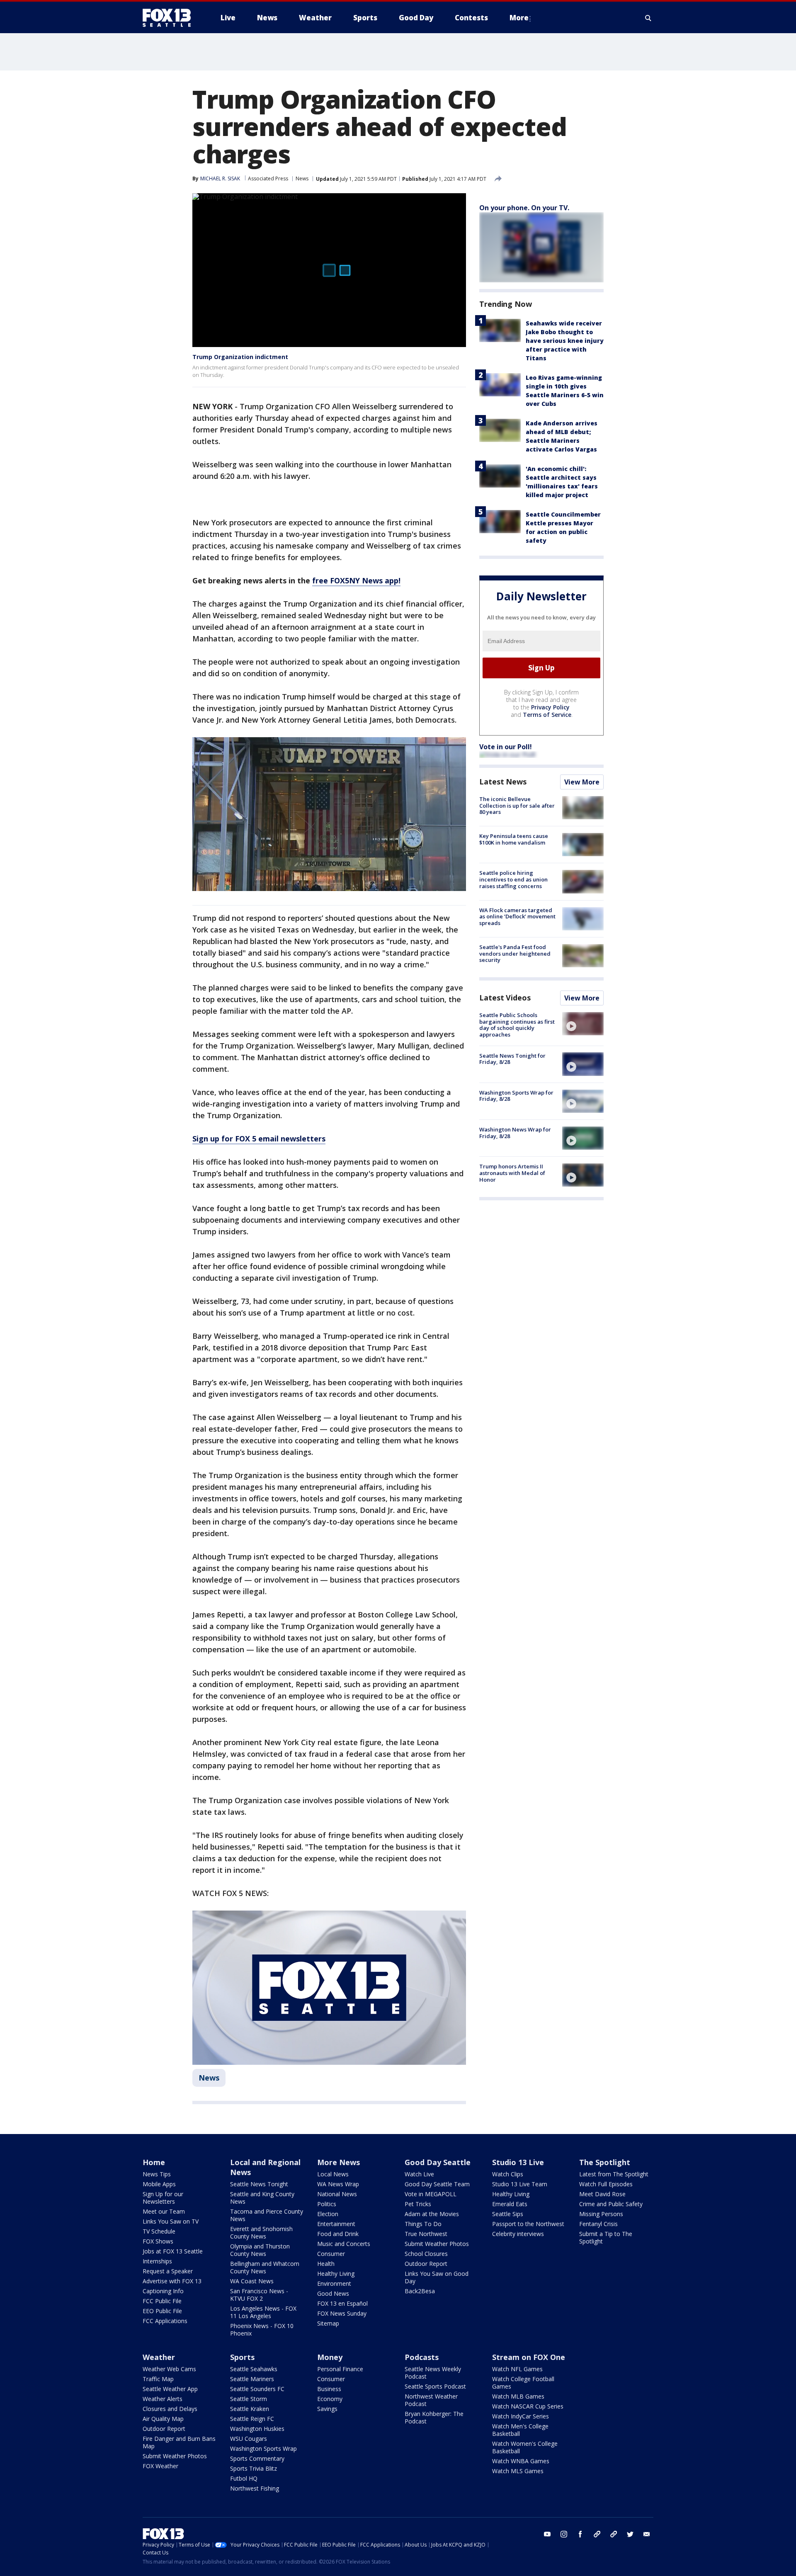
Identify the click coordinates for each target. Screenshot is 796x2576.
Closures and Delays (170, 2409)
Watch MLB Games (518, 2396)
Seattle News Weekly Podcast (433, 2373)
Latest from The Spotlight (614, 2174)
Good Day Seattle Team (437, 2184)
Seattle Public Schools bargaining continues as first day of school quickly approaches (517, 1025)
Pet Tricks (418, 2204)
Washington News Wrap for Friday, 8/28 (515, 1133)
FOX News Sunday (342, 2313)
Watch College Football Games (523, 2383)
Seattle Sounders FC (257, 2389)
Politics (327, 2204)
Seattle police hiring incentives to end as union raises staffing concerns (513, 879)
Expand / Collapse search (648, 18)
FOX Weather (160, 2466)
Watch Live (419, 2174)
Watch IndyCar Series (521, 2416)
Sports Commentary (257, 2458)
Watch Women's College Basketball (525, 2447)
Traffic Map (158, 2379)
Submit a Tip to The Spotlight (606, 2237)
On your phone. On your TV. (524, 208)
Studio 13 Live (518, 2162)
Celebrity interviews (518, 2234)
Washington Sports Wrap (263, 2449)
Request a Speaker (168, 2271)
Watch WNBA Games (521, 2461)
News (302, 178)
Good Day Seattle (438, 2162)
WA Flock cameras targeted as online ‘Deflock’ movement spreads (517, 917)
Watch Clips (508, 2174)
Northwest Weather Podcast (431, 2400)
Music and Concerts (344, 2244)
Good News (333, 2293)
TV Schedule (159, 2231)
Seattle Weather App (170, 2389)
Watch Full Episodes (606, 2184)
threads (614, 2534)
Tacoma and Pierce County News (267, 2215)
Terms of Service (547, 715)
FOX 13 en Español (342, 2303)
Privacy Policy (550, 707)
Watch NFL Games (517, 2369)
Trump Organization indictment (240, 357)
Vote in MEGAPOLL (431, 2194)
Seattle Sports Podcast (435, 2386)
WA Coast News (252, 2281)
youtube (547, 2534)
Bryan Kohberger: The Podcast (434, 2417)
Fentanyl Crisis (598, 2224)
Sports (242, 2357)
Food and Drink (338, 2234)
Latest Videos (505, 998)
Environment (334, 2283)
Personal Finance (340, 2369)
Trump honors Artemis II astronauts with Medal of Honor (512, 1173)
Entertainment (336, 2224)
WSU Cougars (249, 2439)
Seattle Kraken (250, 2409)
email (647, 2534)
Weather (159, 2357)
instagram (564, 2534)
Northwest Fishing (255, 2488)
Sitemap (328, 2323)
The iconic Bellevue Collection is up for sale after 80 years (517, 805)
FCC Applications (165, 2321)
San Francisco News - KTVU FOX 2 (259, 2295)
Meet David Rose (602, 2194)
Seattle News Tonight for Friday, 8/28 (512, 1059)
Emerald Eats (510, 2204)
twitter (630, 2534)
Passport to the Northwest (528, 2224)
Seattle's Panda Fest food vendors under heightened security (515, 953)
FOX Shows (158, 2241)
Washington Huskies (257, 2429)
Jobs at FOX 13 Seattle (173, 2251)
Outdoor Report (426, 2264)
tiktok (597, 2534)
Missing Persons (601, 2214)
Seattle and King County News (262, 2198)
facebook (580, 2534)
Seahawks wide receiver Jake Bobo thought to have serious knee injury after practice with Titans (565, 341)
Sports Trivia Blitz (254, 2468)
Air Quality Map (163, 2419)
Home (154, 2162)
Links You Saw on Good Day (437, 2277)
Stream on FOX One (529, 2357)
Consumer (331, 2254)
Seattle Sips (508, 2214)
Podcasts (422, 2357)
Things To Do (423, 2224)
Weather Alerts (163, 2399)
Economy (330, 2399)
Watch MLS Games (518, 2471)
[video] (583, 1024)
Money (330, 2357)
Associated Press (268, 178)
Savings (327, 2409)
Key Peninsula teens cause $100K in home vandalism (514, 839)
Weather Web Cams (169, 2369)
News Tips (157, 2174)
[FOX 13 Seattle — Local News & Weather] (170, 18)
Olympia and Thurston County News (260, 2250)
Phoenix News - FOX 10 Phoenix (262, 2330)
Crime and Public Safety (611, 2204)
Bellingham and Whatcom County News (265, 2267)
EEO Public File (162, 2311)
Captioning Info (163, 2291)
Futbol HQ (244, 2478)
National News (337, 2194)
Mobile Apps (159, 2184)
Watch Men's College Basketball (520, 2430)
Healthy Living (336, 2274)
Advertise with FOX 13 (172, 2281)
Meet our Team (164, 2211)
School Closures (426, 2254)
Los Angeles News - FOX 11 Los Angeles (263, 2312)
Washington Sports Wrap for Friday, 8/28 (516, 1096)
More (519, 18)
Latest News (503, 782)
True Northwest (426, 2234)
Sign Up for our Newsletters (163, 2198)
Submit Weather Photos (437, 2244)
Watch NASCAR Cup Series (528, 2406)
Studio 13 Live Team (520, 2184)
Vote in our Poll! (506, 747)
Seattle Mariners (252, 2379)
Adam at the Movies (432, 2214)
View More (582, 782)
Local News (333, 2174)
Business (329, 2389)
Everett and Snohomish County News (261, 2232)
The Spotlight (605, 2162)
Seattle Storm (249, 2399)
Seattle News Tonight (259, 2184)
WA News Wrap (338, 2184)
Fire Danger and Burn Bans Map (179, 2442)
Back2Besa (420, 2291)
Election (328, 2214)
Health (326, 2264)
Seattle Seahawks (254, 2369)
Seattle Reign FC (252, 2419)
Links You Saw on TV (171, 2221)
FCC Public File (162, 2301)
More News (339, 2162)
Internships (157, 2261)
